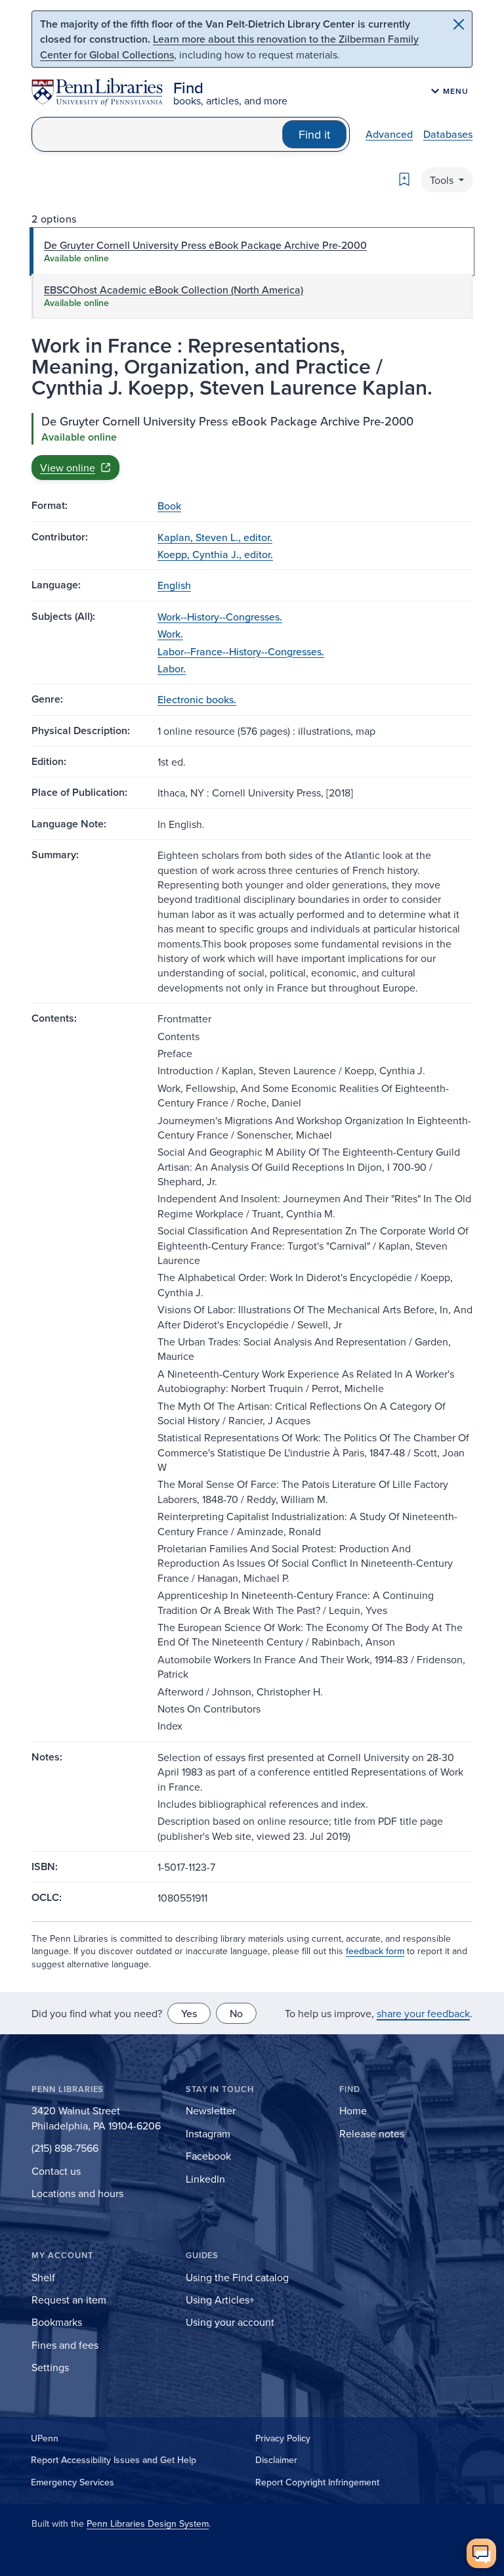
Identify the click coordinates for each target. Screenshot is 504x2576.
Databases (448, 134)
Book (169, 506)
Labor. (172, 668)
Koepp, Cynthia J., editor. (215, 554)
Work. (170, 634)
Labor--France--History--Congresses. (241, 651)
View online (68, 468)
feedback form (375, 1951)
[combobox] (157, 134)
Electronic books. (197, 699)
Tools (443, 180)
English (174, 585)
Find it (314, 134)
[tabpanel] (252, 447)
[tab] (252, 251)
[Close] (459, 24)
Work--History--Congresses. (220, 617)
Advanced (389, 134)
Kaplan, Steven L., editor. (215, 537)
